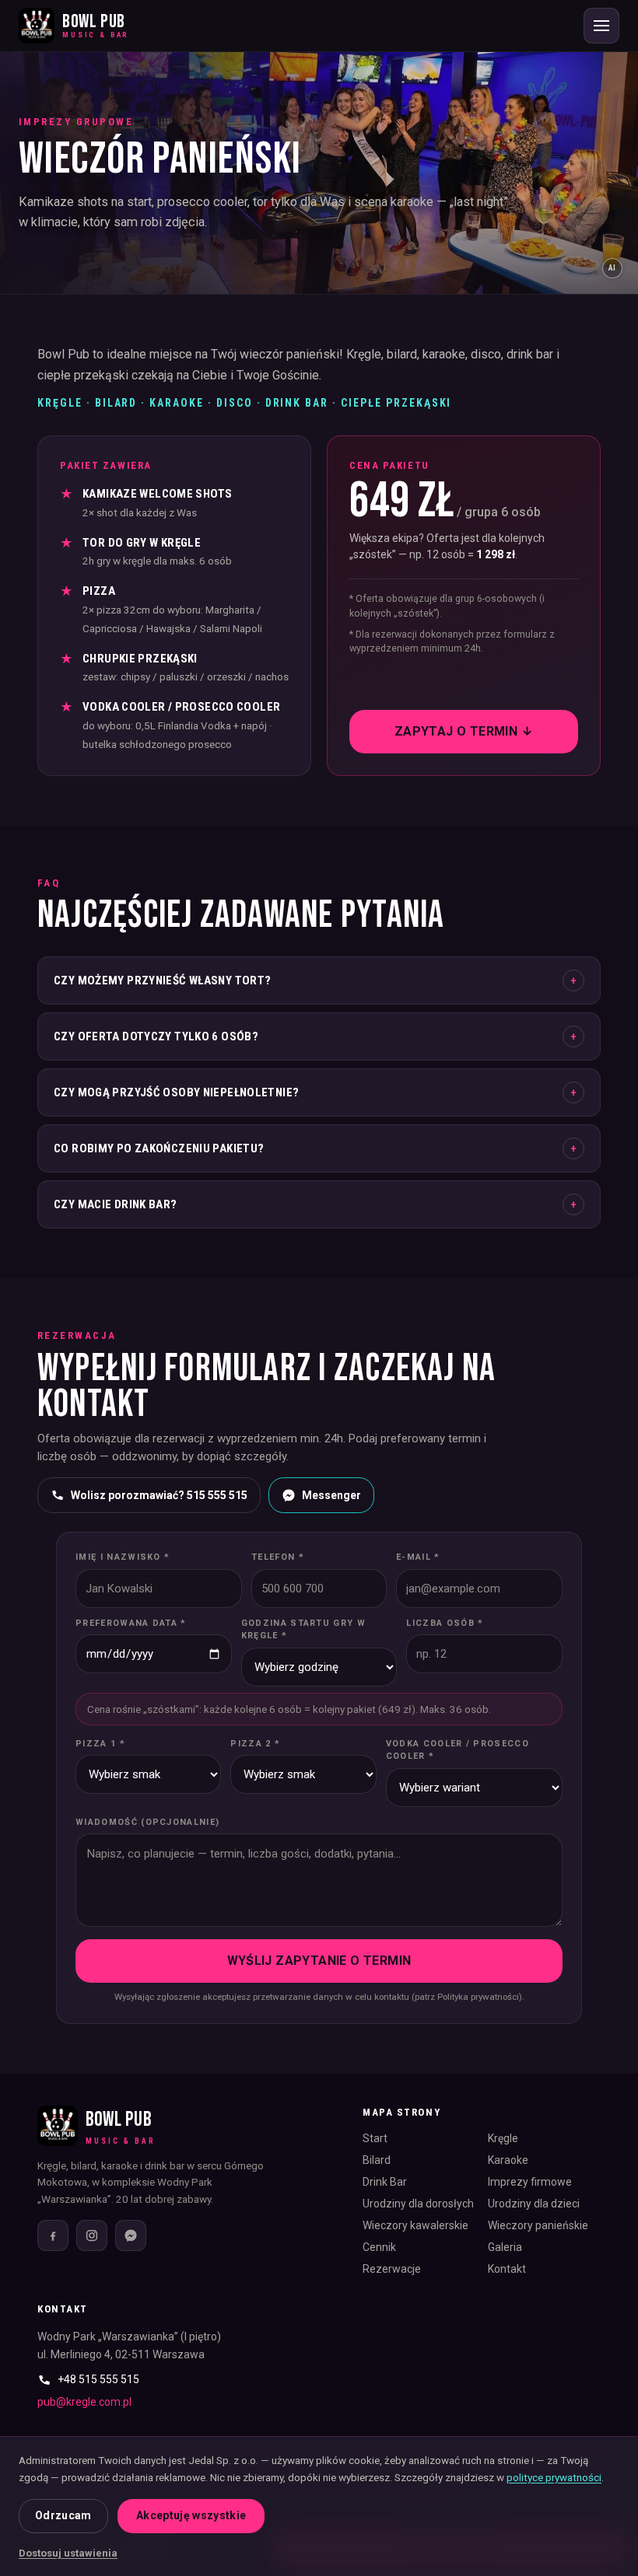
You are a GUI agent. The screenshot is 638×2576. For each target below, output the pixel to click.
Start (375, 2138)
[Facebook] (53, 2235)
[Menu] (601, 26)
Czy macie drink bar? (315, 1204)
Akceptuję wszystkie (191, 2515)
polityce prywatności (554, 2477)
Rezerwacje (392, 2269)
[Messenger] (131, 2235)
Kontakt (507, 2269)
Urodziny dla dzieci (534, 2204)
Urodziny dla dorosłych (418, 2204)
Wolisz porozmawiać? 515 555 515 (159, 1495)
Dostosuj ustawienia (68, 2553)
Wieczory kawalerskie (415, 2225)
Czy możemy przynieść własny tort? (315, 980)
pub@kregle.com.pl (84, 2402)
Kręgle (503, 2138)
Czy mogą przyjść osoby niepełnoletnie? (315, 1092)
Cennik (379, 2247)
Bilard (377, 2160)
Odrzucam (63, 2515)
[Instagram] (92, 2235)
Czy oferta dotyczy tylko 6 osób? (315, 1036)
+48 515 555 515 (98, 2379)
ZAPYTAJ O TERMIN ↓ (464, 731)
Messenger (331, 1495)
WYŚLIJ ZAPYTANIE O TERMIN (319, 1961)
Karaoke (508, 2160)
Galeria (505, 2247)
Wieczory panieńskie (538, 2225)
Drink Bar (385, 2182)
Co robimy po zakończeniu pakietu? (315, 1148)
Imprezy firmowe (530, 2182)
